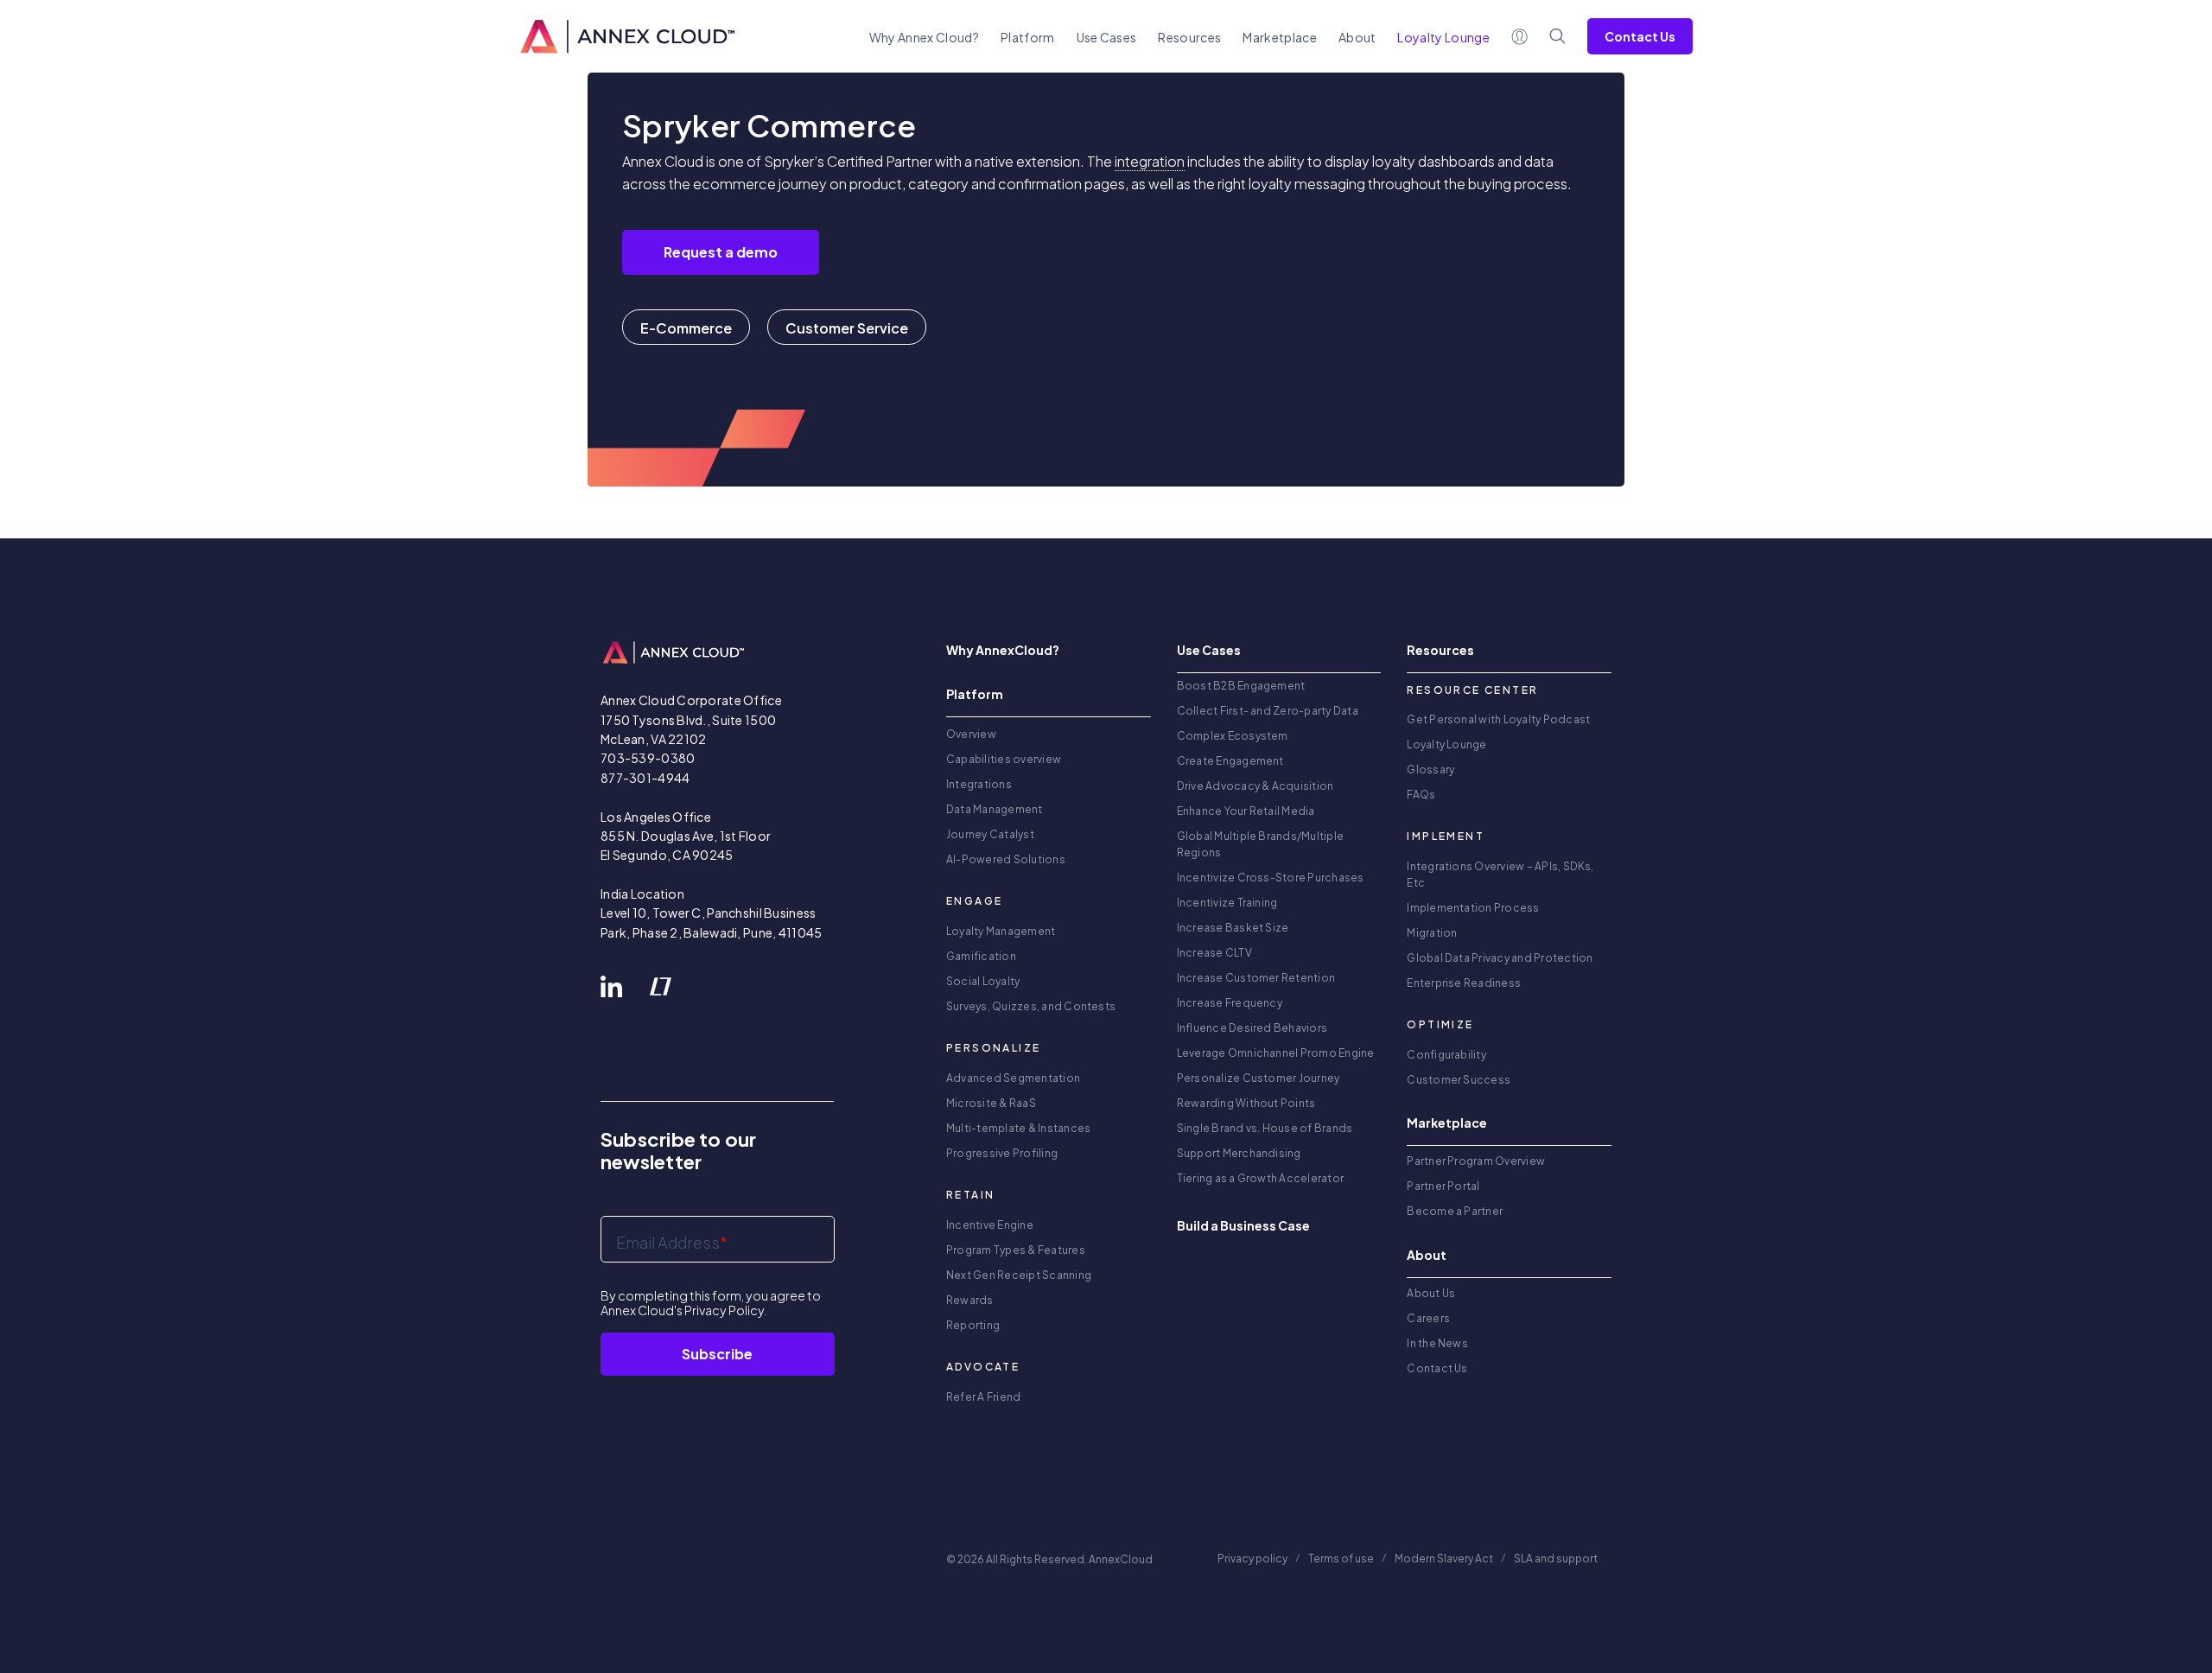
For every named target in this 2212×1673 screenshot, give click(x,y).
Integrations (979, 784)
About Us (1431, 1293)
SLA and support (1557, 1558)
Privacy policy (1252, 1558)
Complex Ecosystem (1233, 736)
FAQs (1421, 795)
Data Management (995, 809)
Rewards (970, 1300)
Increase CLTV (1214, 953)
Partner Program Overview (1476, 1161)
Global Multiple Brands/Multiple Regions (1260, 844)
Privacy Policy (724, 1310)
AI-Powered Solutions (1006, 859)
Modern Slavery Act (1444, 1558)
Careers (1428, 1318)
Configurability (1446, 1055)
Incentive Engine (990, 1225)
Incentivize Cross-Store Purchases (1271, 878)
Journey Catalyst (990, 834)
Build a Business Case (1243, 1225)
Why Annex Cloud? (924, 37)
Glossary (1430, 770)
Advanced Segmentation (1013, 1078)
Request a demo (721, 252)
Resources (1189, 37)
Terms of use (1341, 1558)
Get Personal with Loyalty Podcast (1498, 719)
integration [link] (1150, 161)
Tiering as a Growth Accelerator (1260, 1178)
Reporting (973, 1325)
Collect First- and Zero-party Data (1268, 711)
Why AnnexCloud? (1003, 650)
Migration (1432, 933)
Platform (1028, 37)
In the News (1437, 1343)
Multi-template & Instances (1018, 1128)
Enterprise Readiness (1464, 983)
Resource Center (1472, 690)
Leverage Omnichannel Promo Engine (1276, 1053)
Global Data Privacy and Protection (1500, 958)
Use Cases (1107, 37)
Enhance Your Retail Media (1246, 811)
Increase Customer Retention (1256, 978)
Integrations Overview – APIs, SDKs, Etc (1500, 875)
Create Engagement (1230, 761)
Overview (971, 734)
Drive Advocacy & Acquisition (1255, 786)
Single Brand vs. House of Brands (1265, 1128)
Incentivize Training (1227, 903)
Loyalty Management (1001, 931)
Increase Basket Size (1233, 928)
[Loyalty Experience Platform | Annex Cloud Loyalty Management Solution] (627, 36)
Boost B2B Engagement (1241, 686)
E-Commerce (686, 328)
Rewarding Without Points (1246, 1103)
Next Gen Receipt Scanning (1019, 1275)
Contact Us (1640, 36)
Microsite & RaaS (991, 1103)
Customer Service (847, 328)
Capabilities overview (1004, 759)
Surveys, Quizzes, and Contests (1031, 1006)
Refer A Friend (983, 1397)
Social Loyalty (983, 981)
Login (1520, 36)
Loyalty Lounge (1446, 744)
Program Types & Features (1016, 1250)
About (1357, 37)
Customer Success (1459, 1080)
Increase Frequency (1230, 1003)
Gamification (981, 956)
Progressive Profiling (1002, 1153)
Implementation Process (1473, 908)
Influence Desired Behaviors (1252, 1028)
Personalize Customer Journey (1259, 1078)
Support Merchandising (1239, 1153)
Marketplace (1280, 37)
